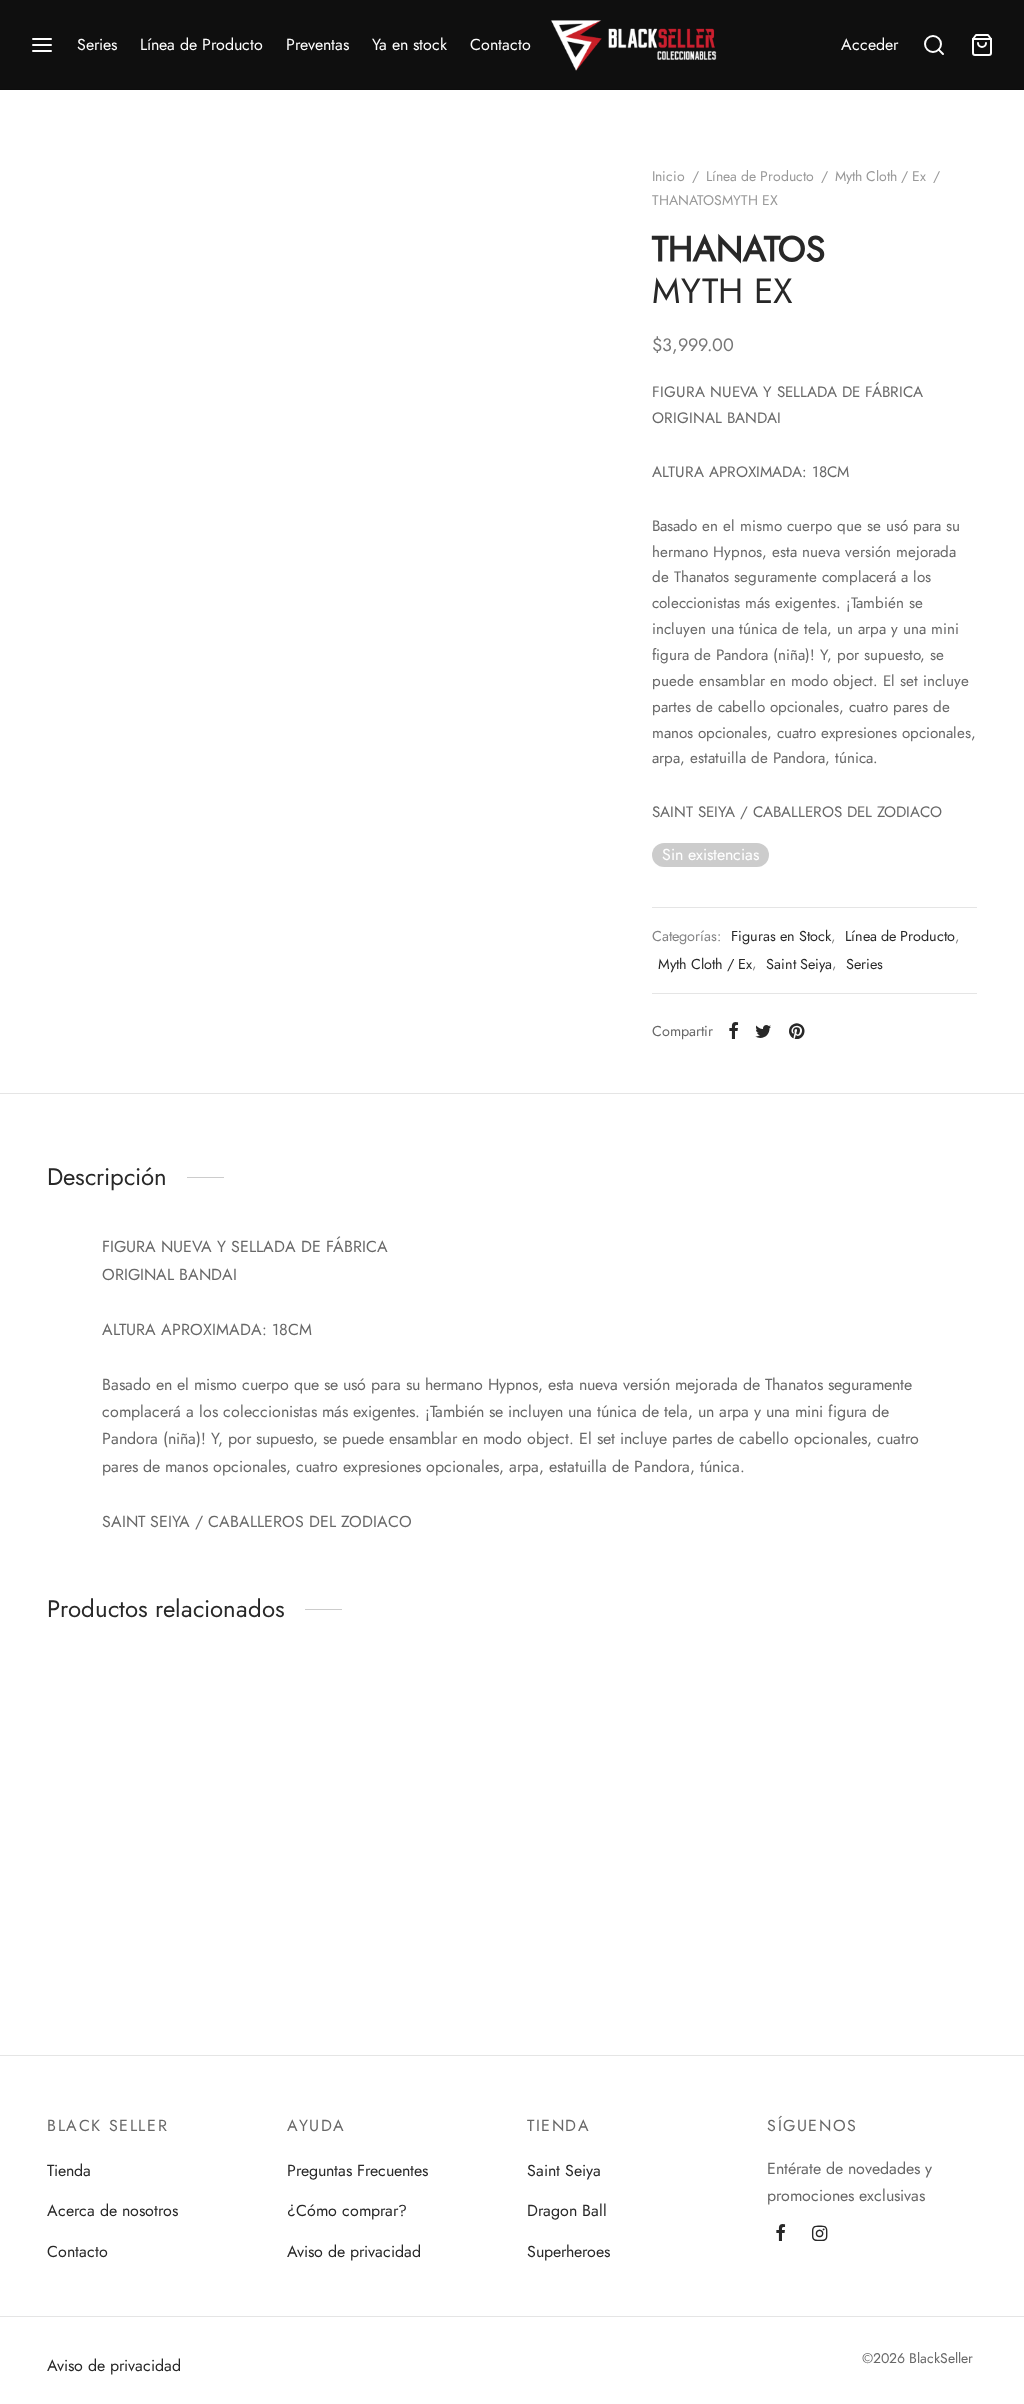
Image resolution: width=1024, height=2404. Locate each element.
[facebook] (780, 2235)
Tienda (69, 2170)
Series (97, 44)
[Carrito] (982, 45)
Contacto (500, 44)
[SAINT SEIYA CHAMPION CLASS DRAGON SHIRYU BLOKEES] (152, 1775)
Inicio (668, 176)
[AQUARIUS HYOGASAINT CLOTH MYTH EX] (632, 1775)
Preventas (317, 44)
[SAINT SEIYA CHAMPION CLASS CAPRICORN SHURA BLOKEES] (392, 1775)
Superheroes (568, 2251)
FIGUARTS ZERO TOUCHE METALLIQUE (857, 1924)
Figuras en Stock (781, 936)
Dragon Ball (567, 2210)
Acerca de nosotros (112, 2210)
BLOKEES (135, 1924)
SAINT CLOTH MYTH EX (609, 1915)
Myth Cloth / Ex (880, 176)
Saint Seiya (799, 964)
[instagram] (819, 2235)
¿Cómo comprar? (347, 2210)
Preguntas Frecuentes (357, 2170)
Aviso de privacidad (354, 2251)
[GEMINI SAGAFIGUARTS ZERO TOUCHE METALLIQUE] (872, 1775)
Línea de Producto (201, 44)
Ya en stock (409, 44)
